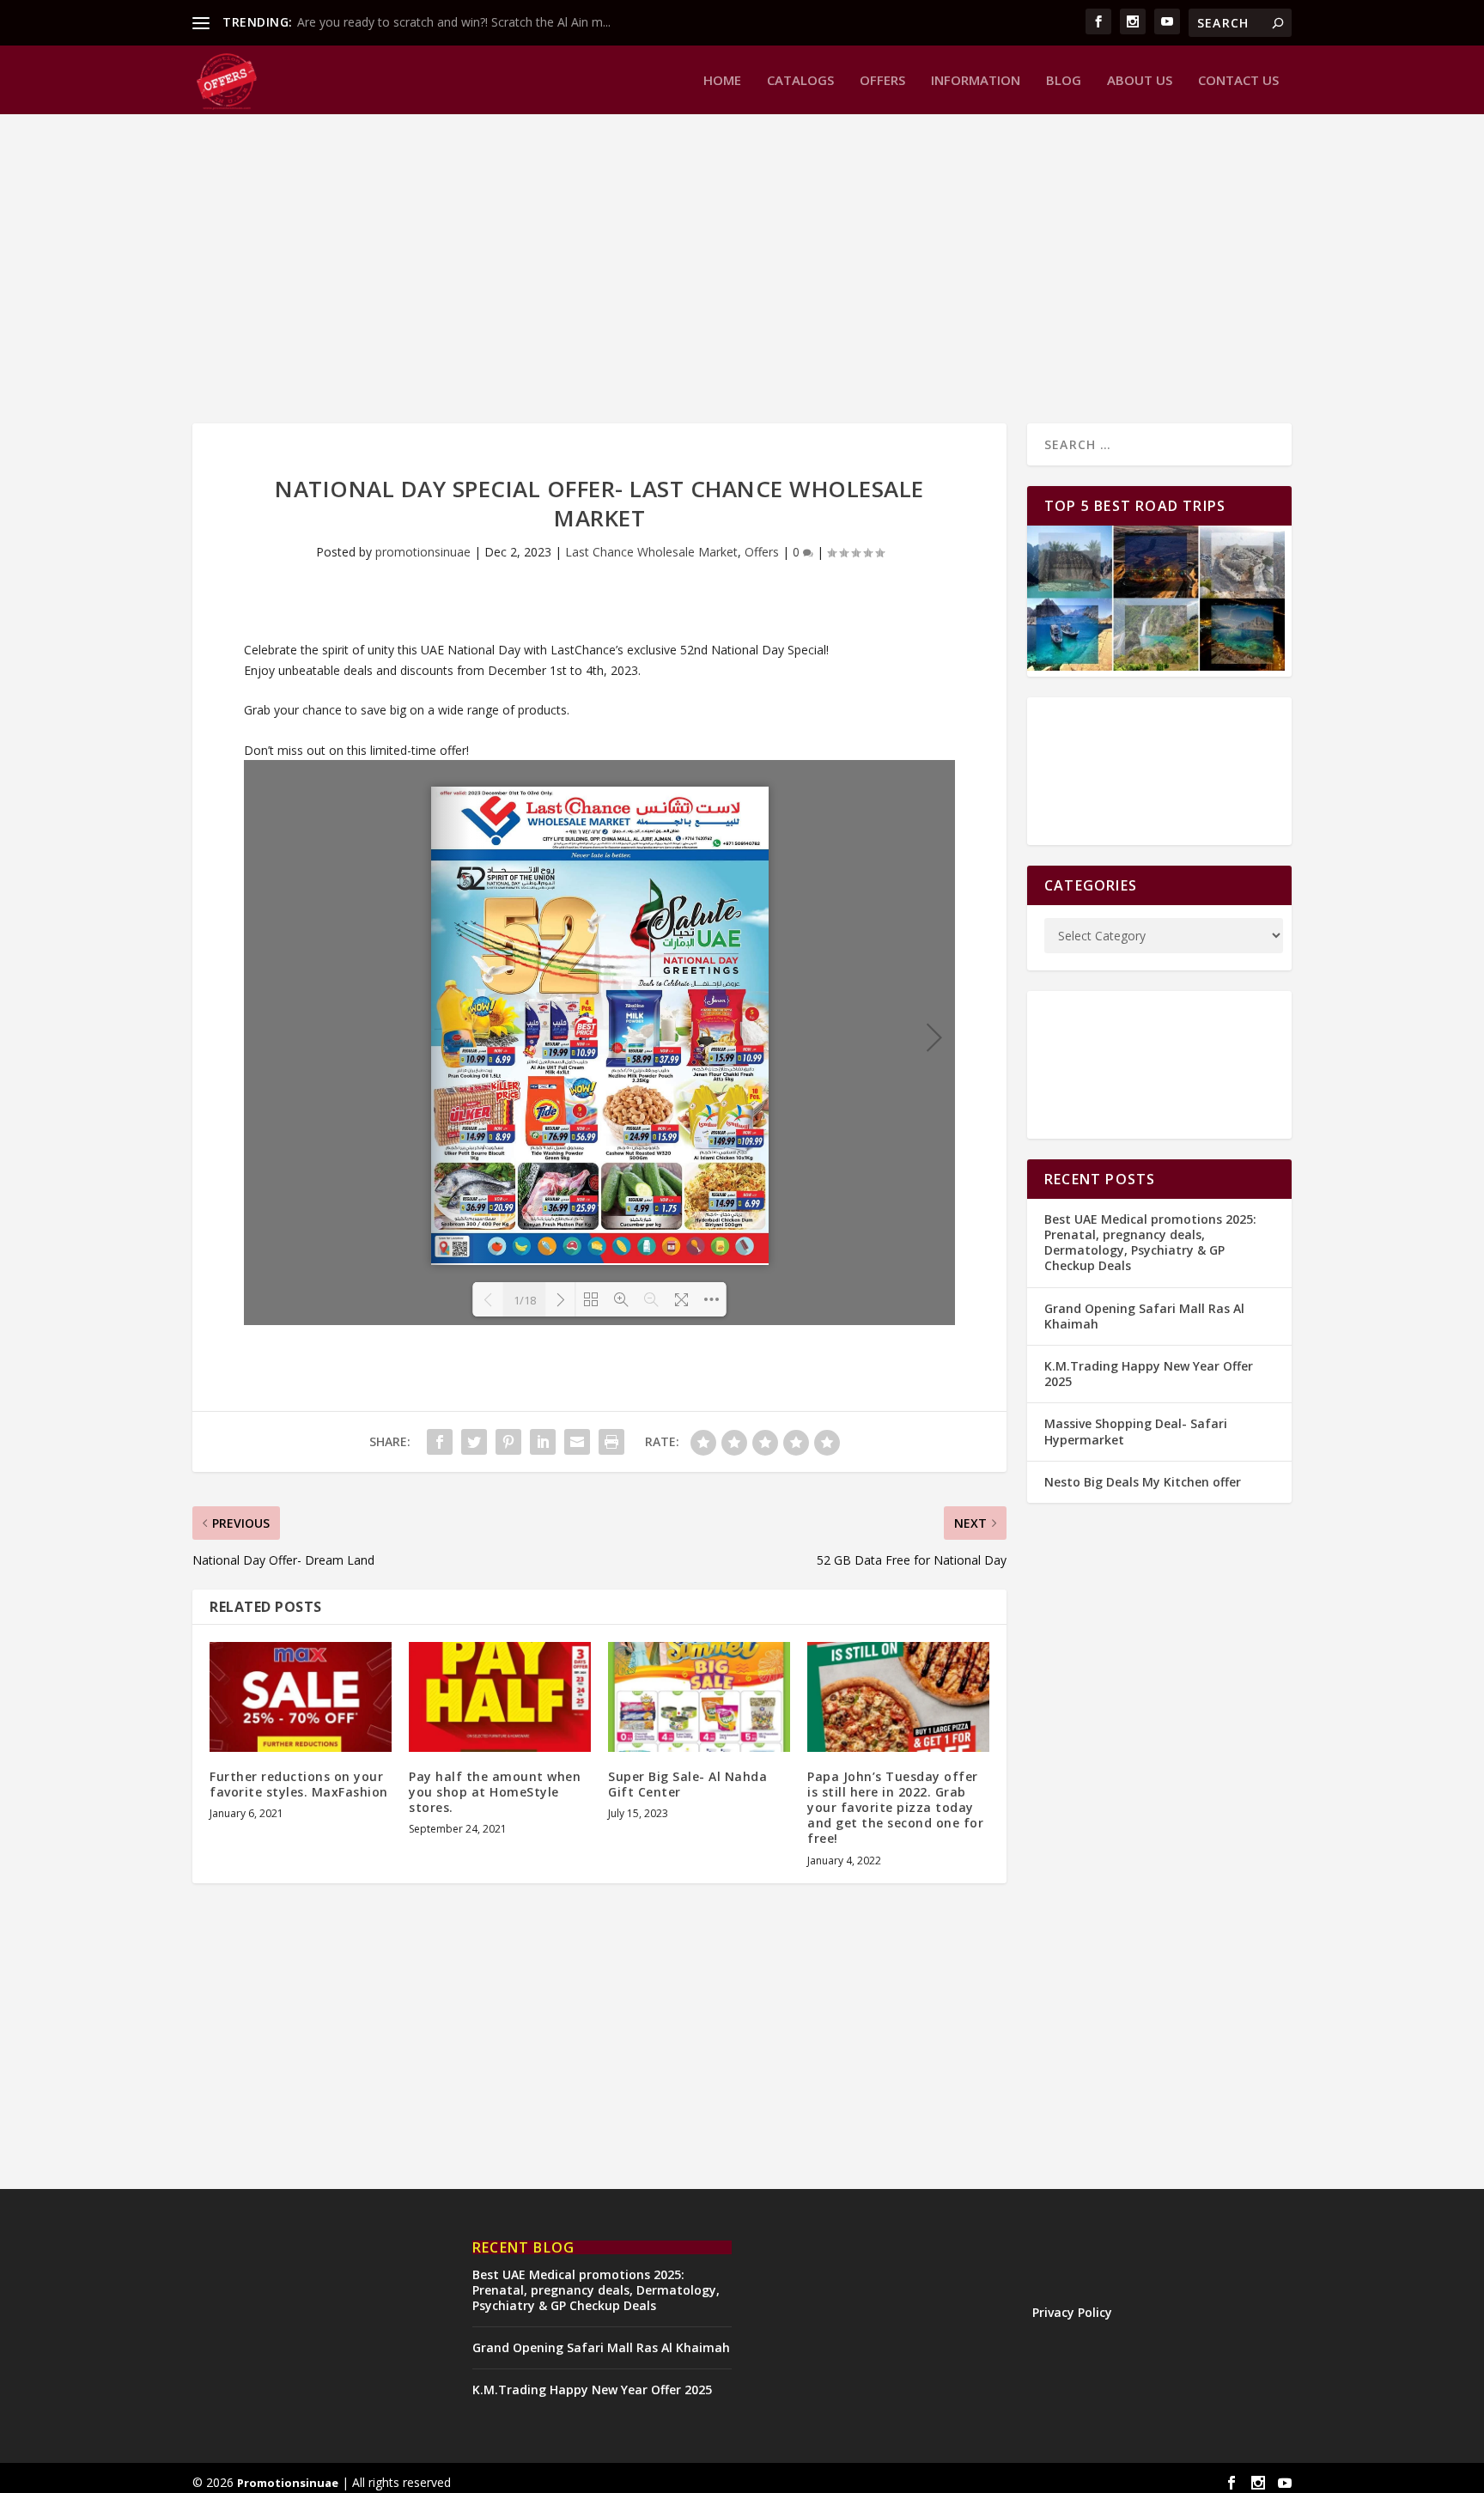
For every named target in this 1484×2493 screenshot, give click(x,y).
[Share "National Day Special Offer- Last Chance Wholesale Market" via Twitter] (474, 1442)
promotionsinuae (423, 552)
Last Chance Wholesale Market (651, 552)
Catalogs (800, 81)
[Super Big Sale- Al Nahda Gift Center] (699, 1696)
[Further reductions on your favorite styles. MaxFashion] (301, 1696)
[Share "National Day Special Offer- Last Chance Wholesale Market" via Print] (611, 1442)
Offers (882, 81)
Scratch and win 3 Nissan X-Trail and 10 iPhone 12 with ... (455, 22)
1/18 (525, 1300)
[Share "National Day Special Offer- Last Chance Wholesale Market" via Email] (577, 1442)
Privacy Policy (1072, 2312)
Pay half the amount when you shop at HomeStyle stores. (495, 1792)
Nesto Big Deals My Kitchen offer (1143, 1482)
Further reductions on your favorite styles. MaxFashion (299, 1784)
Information (976, 81)
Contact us (1238, 81)
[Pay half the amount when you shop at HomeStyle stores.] (500, 1696)
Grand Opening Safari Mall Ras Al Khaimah (1144, 1316)
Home (722, 81)
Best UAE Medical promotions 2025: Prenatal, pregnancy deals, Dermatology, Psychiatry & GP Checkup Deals (1150, 1243)
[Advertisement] (708, 269)
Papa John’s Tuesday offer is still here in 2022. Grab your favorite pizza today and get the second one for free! (895, 1808)
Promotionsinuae (288, 2483)
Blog (1064, 81)
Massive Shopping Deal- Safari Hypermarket (1136, 1431)
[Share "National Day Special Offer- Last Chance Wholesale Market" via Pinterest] (508, 1442)
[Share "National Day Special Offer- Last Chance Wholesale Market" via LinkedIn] (543, 1442)
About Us (1140, 81)
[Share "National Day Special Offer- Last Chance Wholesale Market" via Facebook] (440, 1442)
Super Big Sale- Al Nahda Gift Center (687, 1784)
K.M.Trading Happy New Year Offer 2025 (1149, 1374)
